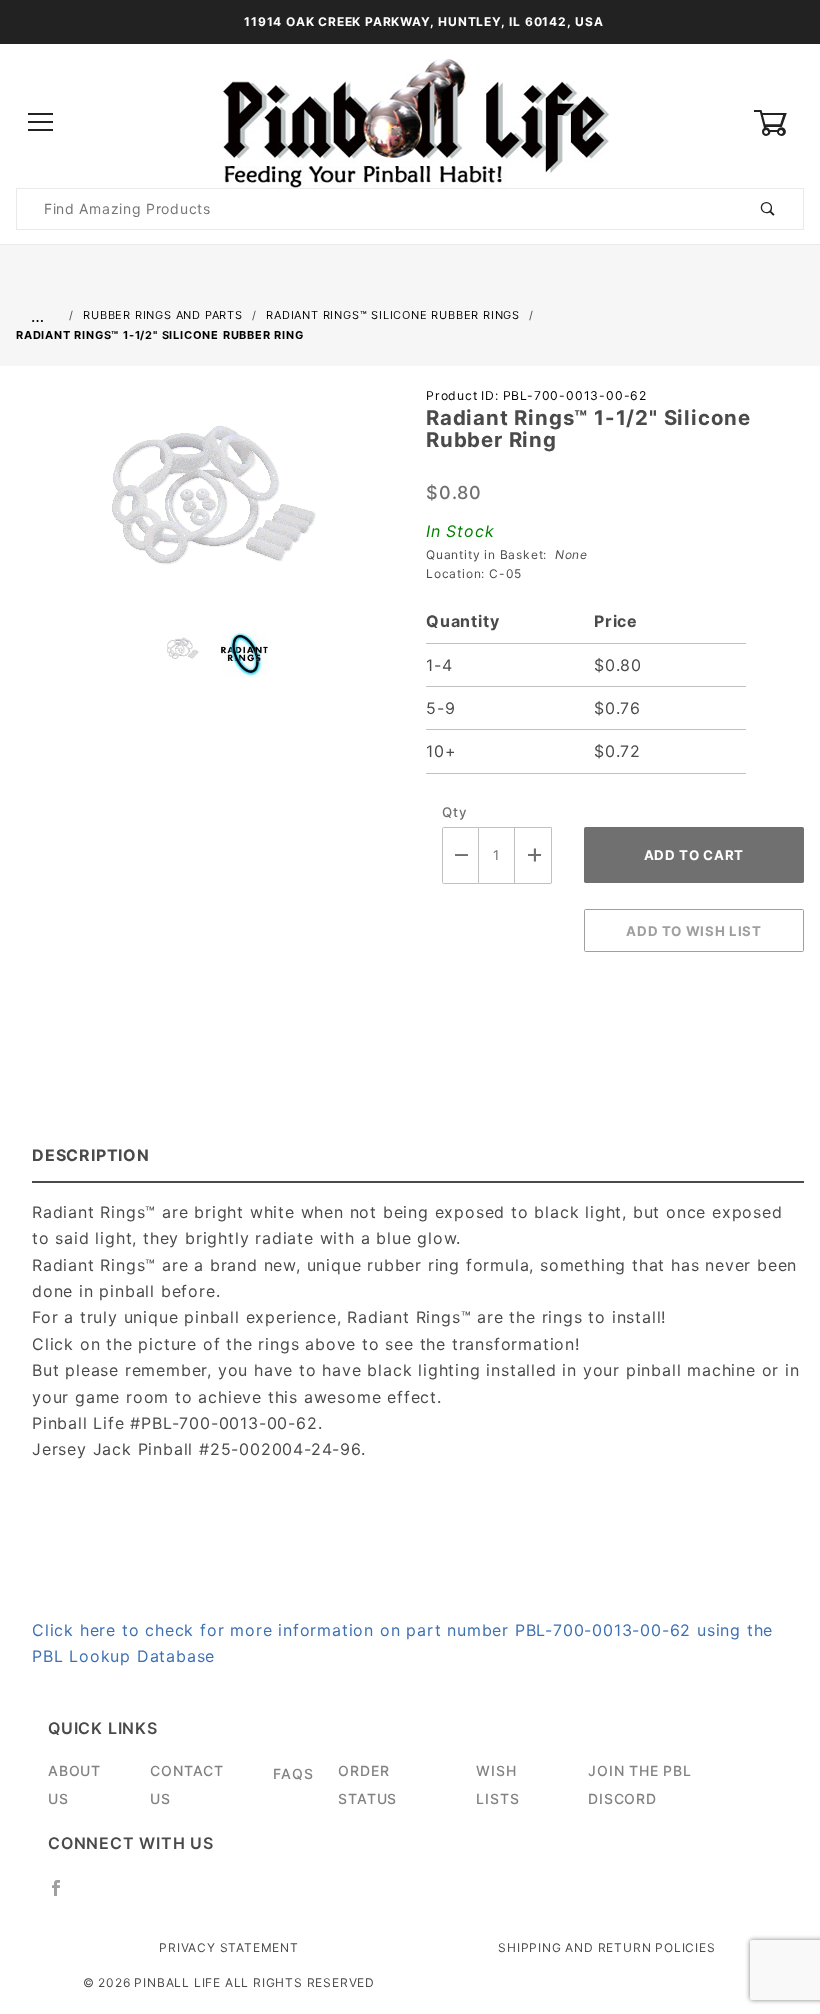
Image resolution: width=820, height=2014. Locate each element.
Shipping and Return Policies (606, 1947)
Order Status (367, 1784)
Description (91, 1155)
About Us (74, 1784)
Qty (454, 812)
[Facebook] (64, 1896)
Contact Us (187, 1784)
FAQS (293, 1773)
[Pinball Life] (410, 121)
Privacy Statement (229, 1947)
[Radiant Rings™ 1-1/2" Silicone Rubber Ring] (205, 505)
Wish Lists (497, 1784)
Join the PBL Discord (640, 1784)
